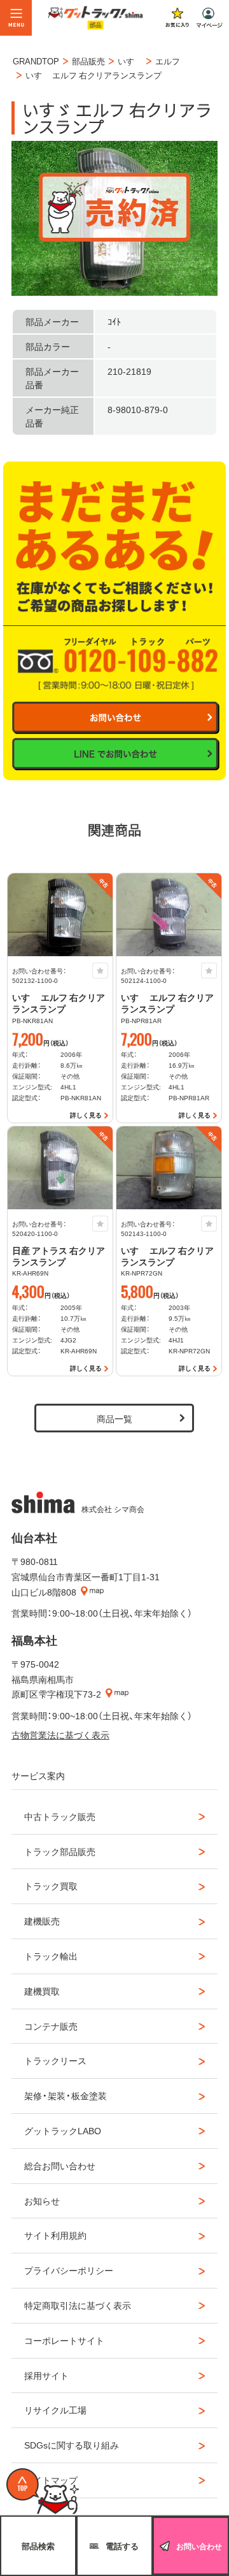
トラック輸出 (51, 1956)
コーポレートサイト (64, 2340)
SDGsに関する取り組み (72, 2445)
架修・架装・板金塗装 (66, 2095)
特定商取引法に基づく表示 (78, 2305)
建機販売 (42, 1921)
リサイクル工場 (55, 2410)
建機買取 (42, 1991)
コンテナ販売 (51, 2026)
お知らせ (42, 2201)
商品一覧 (114, 1418)
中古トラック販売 (60, 1816)
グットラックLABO (63, 2130)
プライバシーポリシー (69, 2270)
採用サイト (46, 2375)
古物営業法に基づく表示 (60, 1735)
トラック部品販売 (60, 1851)
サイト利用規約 (55, 2235)
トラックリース (55, 2060)
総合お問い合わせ (60, 2165)
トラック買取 (51, 1886)
